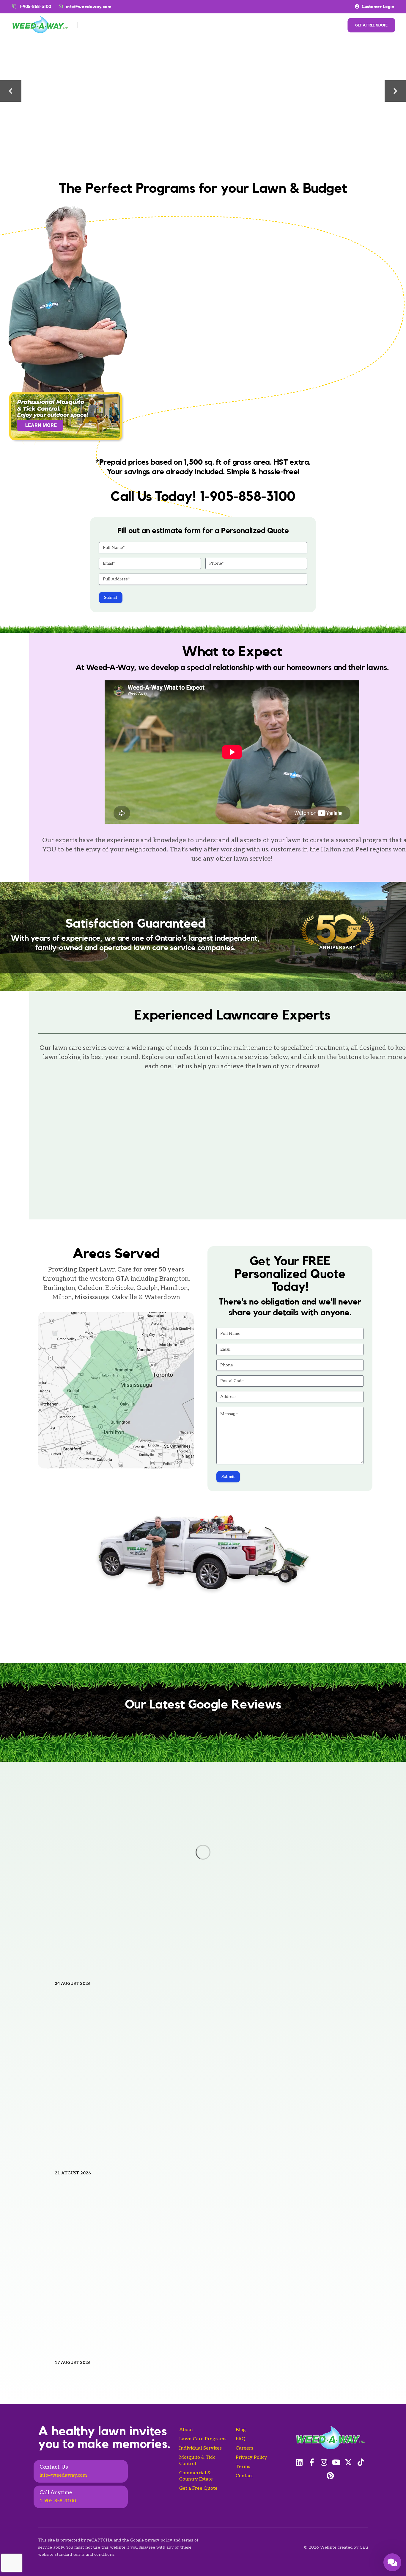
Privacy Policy (251, 2457)
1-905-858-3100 (58, 2501)
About (93, 25)
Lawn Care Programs (203, 2439)
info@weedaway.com (89, 7)
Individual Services (205, 25)
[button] (11, 91)
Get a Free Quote (198, 2488)
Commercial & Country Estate (276, 25)
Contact (244, 2476)
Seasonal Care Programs (139, 25)
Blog (241, 2430)
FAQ (241, 2439)
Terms (243, 2467)
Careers (244, 2448)
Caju (364, 2547)
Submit (111, 598)
